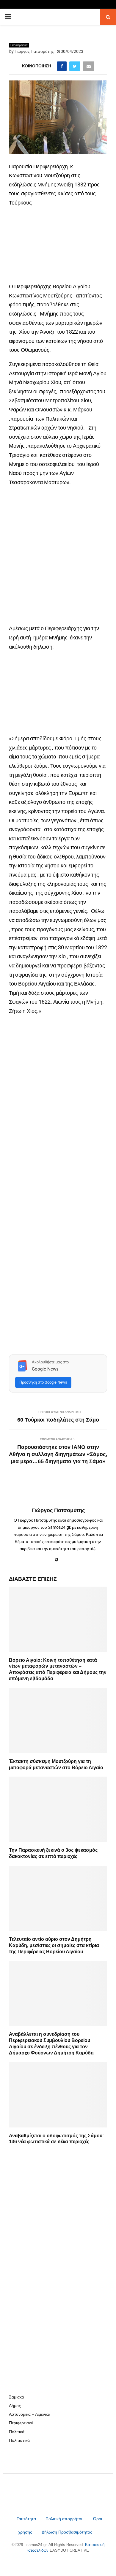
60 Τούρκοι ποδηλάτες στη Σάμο (58, 1420)
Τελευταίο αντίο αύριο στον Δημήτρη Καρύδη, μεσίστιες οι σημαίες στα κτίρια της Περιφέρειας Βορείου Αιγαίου (54, 1945)
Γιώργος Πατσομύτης (34, 51)
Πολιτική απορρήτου (65, 2519)
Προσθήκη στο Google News (43, 1382)
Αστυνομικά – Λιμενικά (30, 2414)
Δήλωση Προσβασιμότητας (67, 2532)
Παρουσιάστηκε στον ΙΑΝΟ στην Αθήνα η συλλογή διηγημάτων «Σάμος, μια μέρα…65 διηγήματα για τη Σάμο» (58, 1454)
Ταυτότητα (27, 2519)
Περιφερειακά (19, 45)
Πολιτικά (17, 2432)
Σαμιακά (17, 2397)
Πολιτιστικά (19, 2440)
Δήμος (15, 2406)
